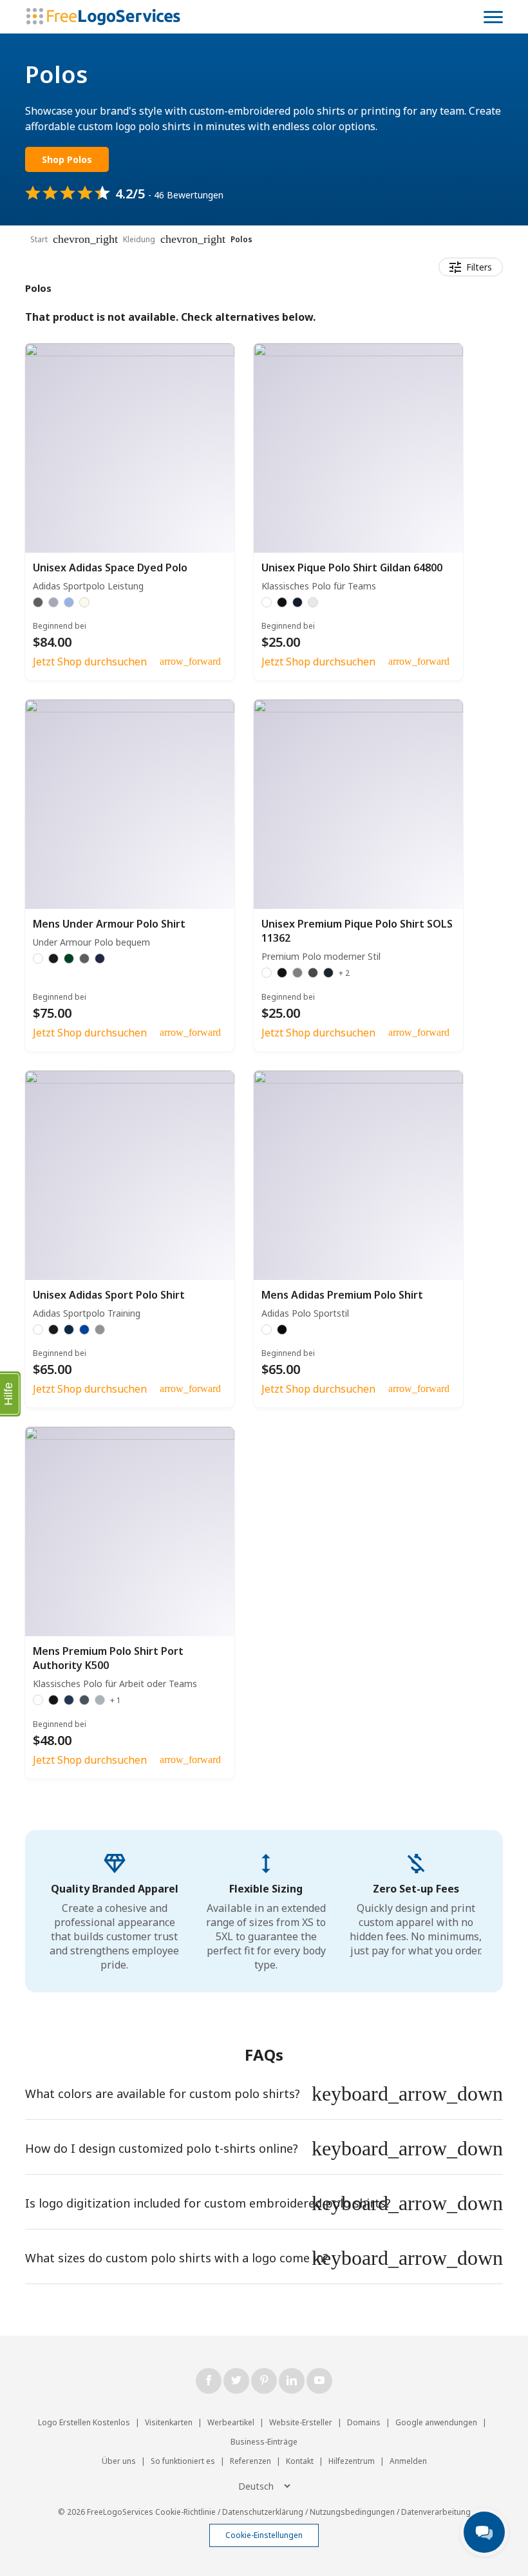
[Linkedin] (292, 2381)
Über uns (119, 2461)
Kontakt (300, 2461)
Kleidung (139, 239)
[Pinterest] (264, 2381)
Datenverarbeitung (436, 2512)
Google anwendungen (436, 2422)
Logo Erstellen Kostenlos (84, 2422)
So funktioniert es (183, 2461)
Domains (364, 2422)
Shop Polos (67, 159)
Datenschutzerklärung (263, 2512)
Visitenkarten (169, 2422)
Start (39, 239)
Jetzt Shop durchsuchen (90, 662)
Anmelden (408, 2461)
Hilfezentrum (352, 2461)
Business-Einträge (264, 2442)
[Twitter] (236, 2381)
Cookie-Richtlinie (185, 2512)
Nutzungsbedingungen (352, 2512)
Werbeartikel (231, 2422)
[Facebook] (209, 2381)
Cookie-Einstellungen (264, 2535)
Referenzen (250, 2461)
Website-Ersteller (301, 2422)
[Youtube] (319, 2381)
